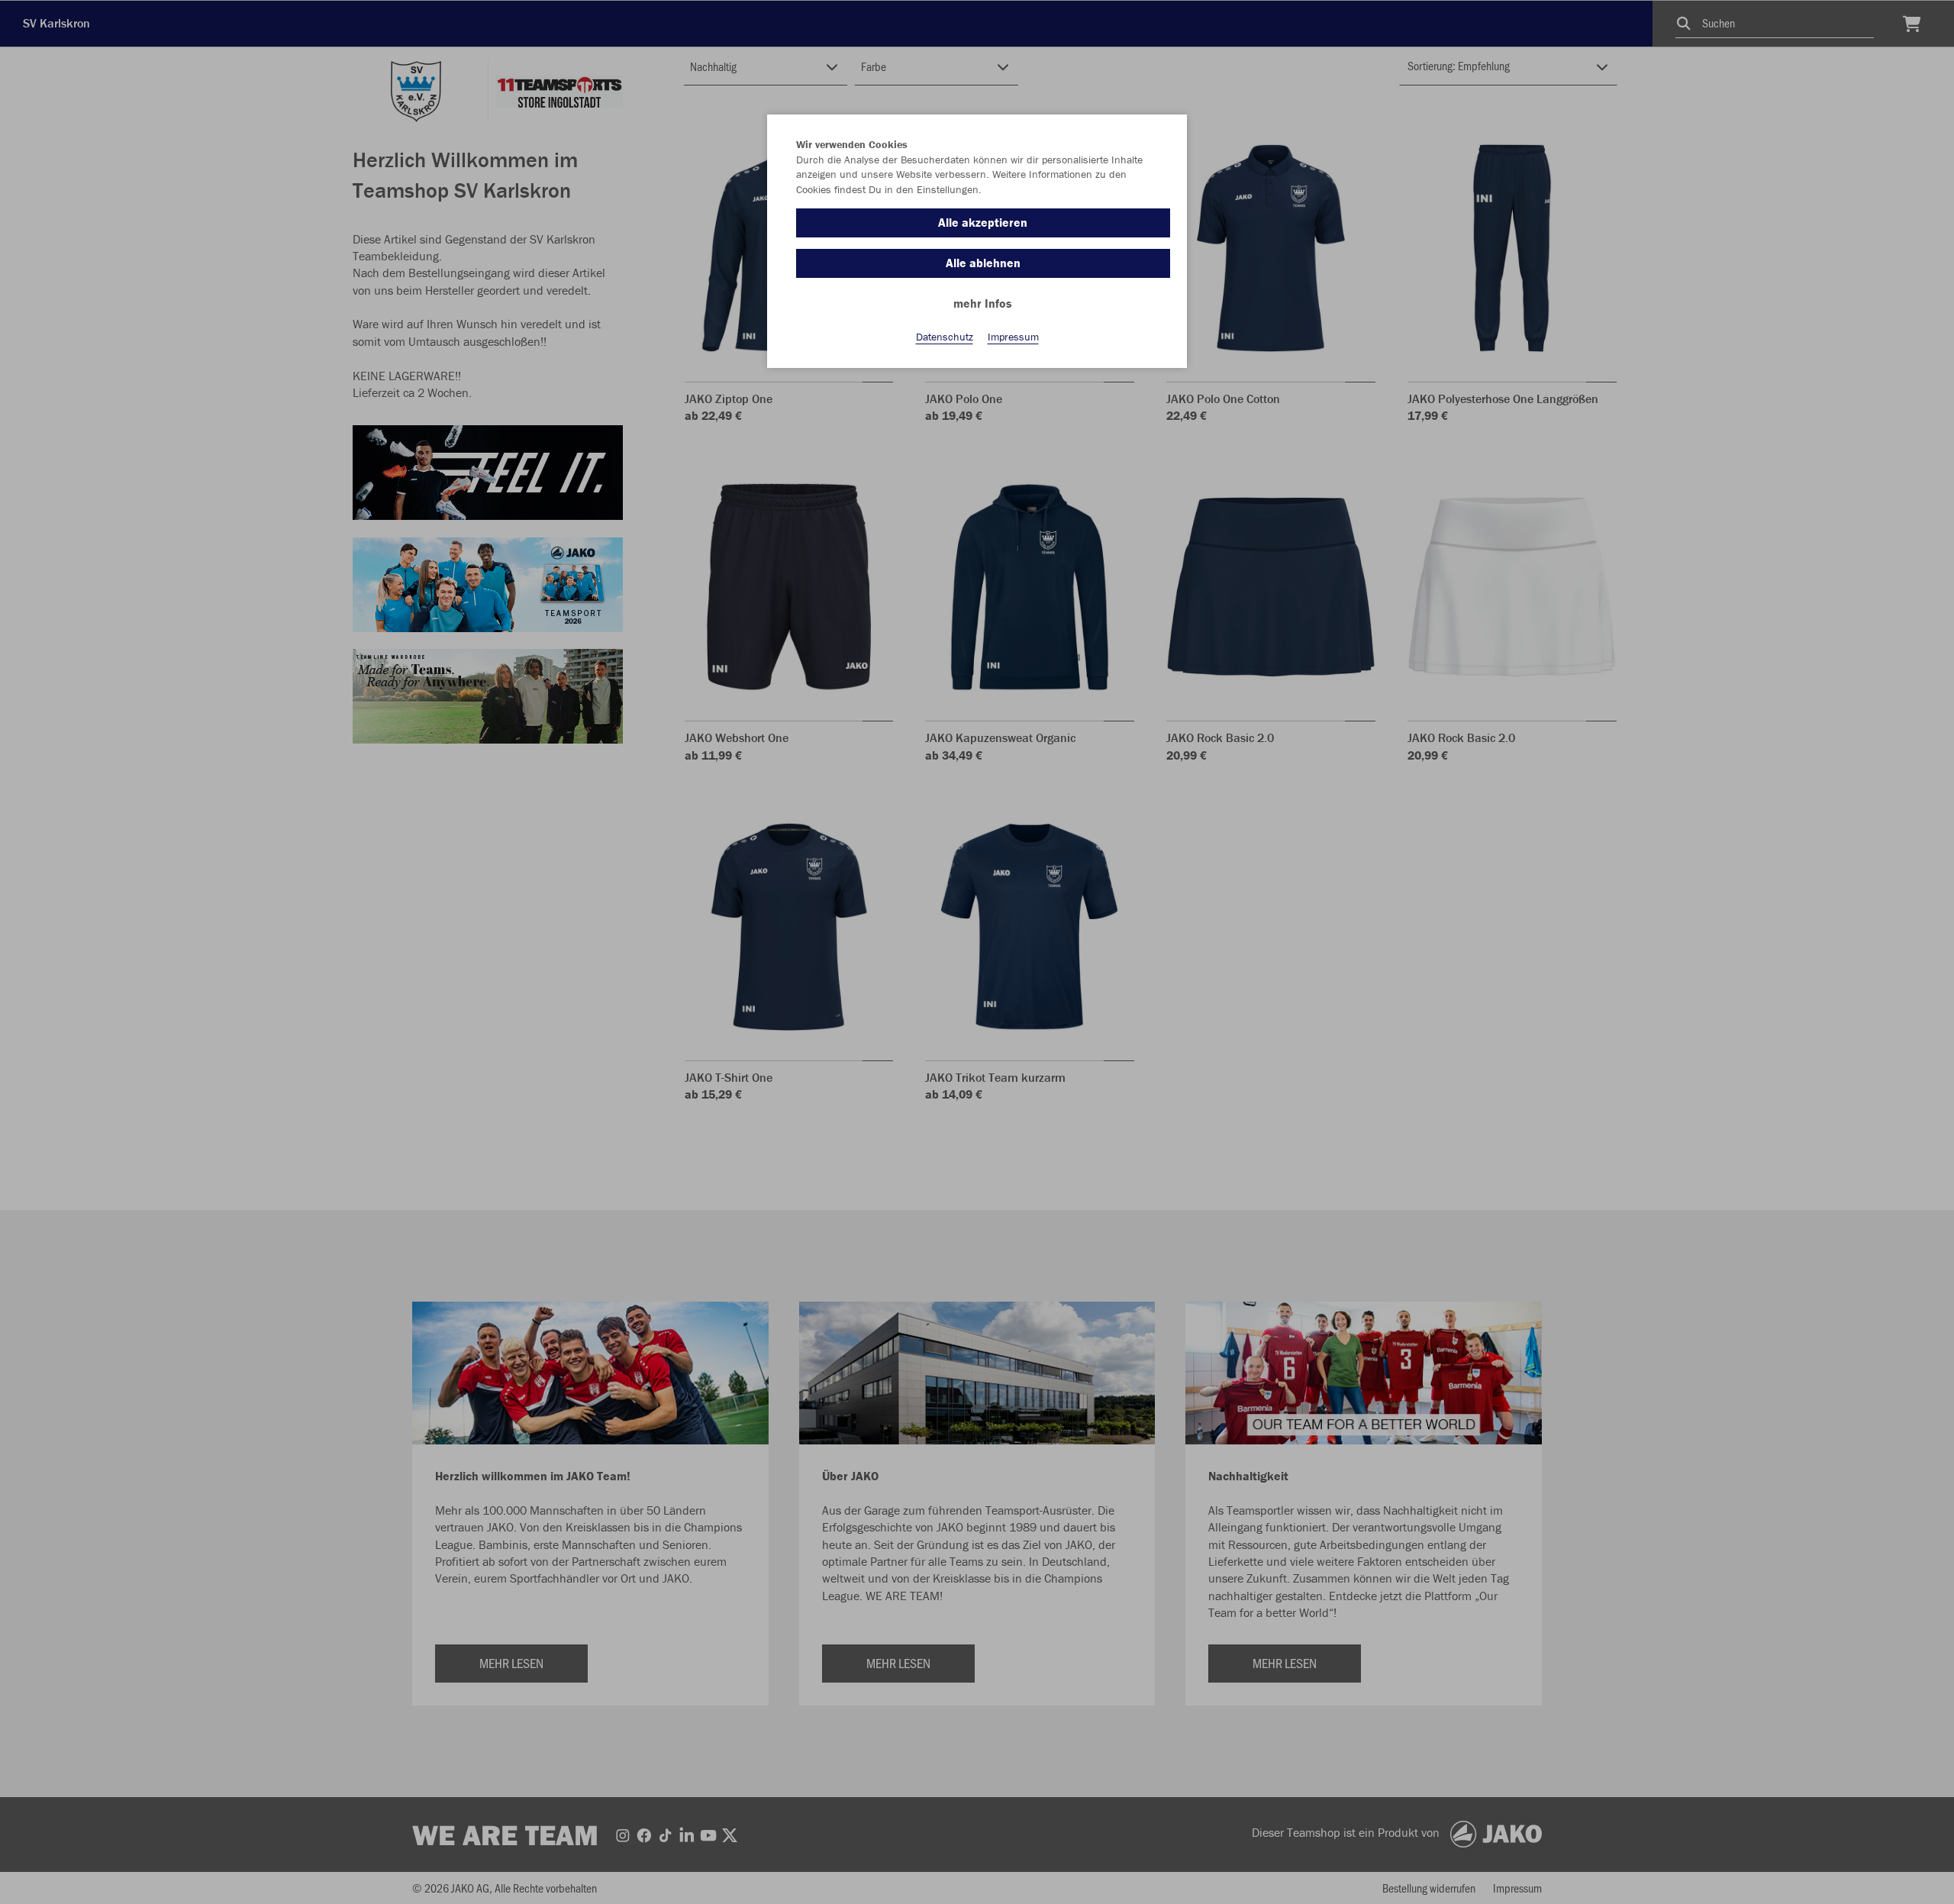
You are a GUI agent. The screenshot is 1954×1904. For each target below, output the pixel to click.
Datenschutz (945, 337)
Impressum (1013, 337)
